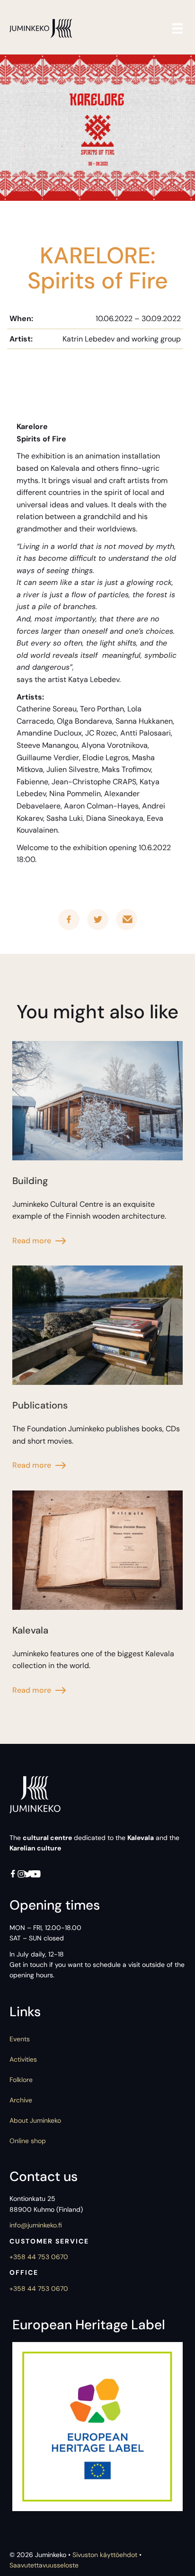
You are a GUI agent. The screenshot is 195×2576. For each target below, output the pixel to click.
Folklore (21, 2080)
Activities (23, 2059)
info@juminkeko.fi (36, 2225)
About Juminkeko (35, 2120)
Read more (32, 1241)
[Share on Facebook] (69, 920)
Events (20, 2039)
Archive (21, 2100)
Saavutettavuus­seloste (44, 2565)
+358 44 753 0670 (39, 2257)
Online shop (28, 2141)
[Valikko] (179, 28)
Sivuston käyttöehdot (105, 2555)
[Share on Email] (127, 920)
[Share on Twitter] (98, 920)
